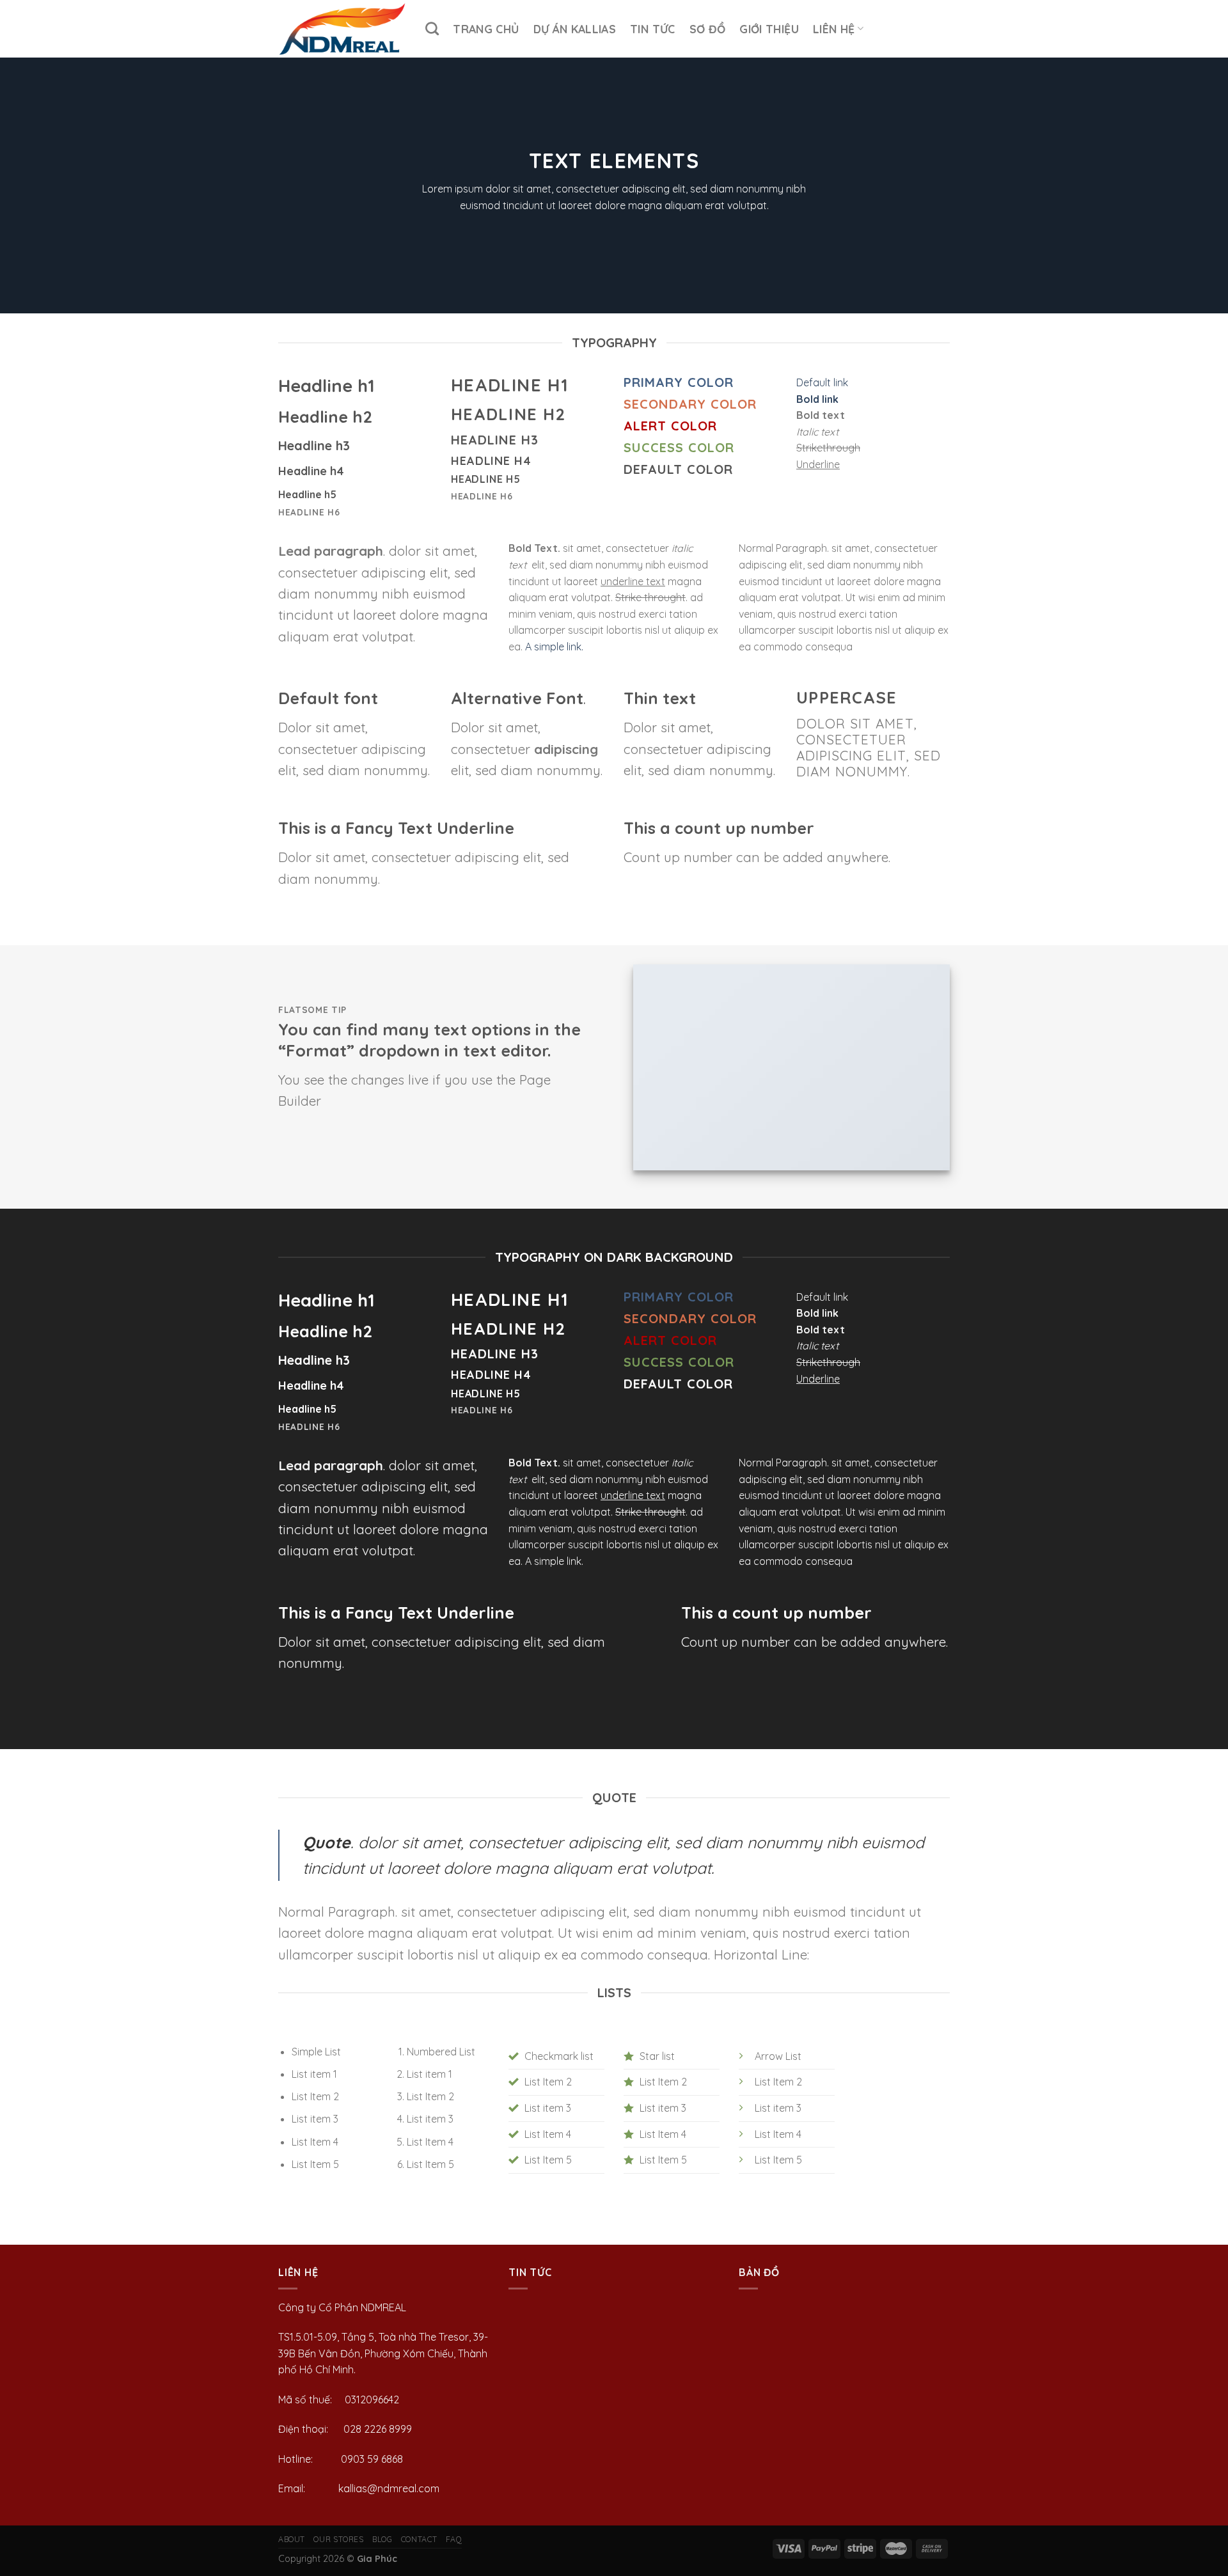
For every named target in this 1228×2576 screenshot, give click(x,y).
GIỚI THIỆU (769, 29)
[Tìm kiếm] (432, 28)
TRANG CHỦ (486, 29)
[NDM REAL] (342, 29)
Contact (419, 2539)
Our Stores (338, 2539)
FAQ (454, 2539)
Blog (382, 2539)
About (292, 2539)
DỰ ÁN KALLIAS (575, 29)
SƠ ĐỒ (708, 29)
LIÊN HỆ (834, 29)
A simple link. (554, 647)
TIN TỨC (652, 29)
